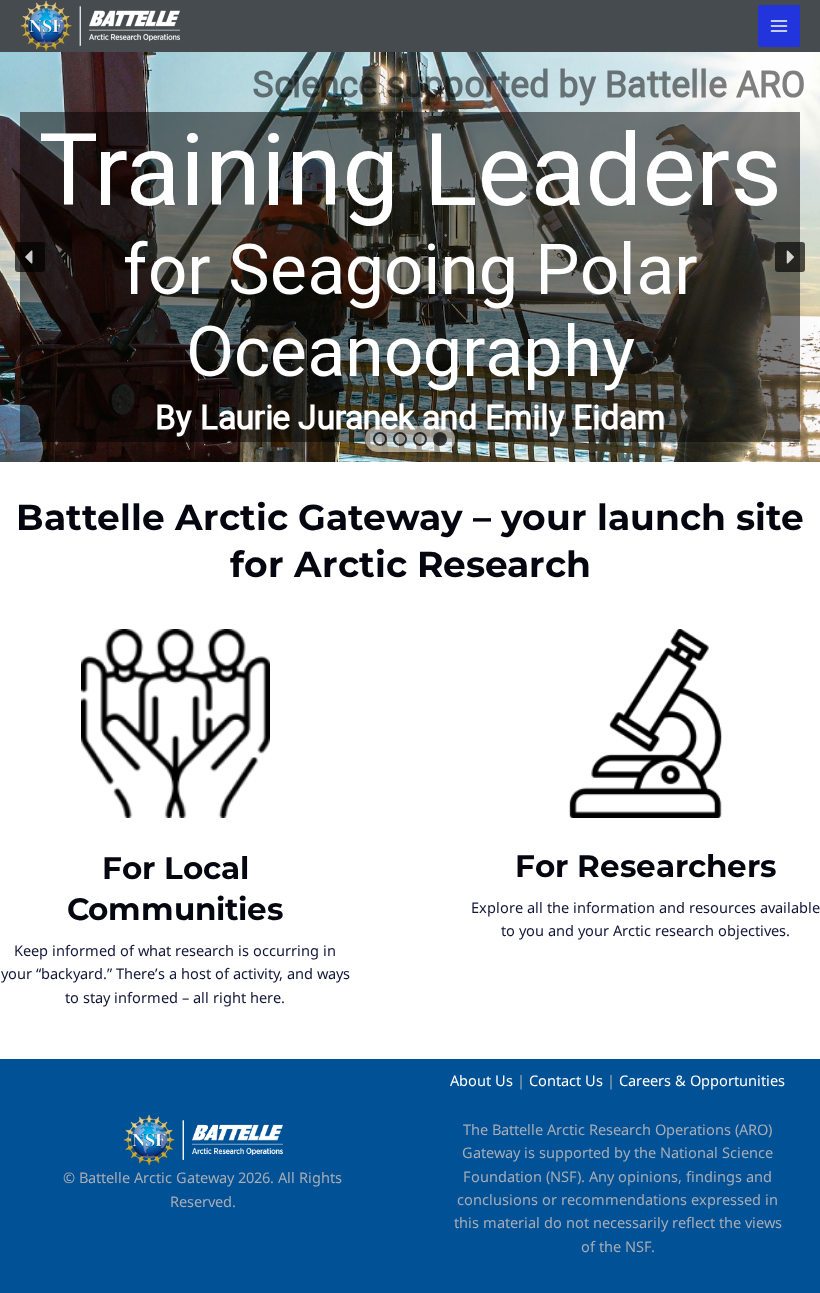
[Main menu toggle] (779, 26)
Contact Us (566, 1080)
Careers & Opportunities (702, 1080)
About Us (481, 1080)
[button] (410, 257)
